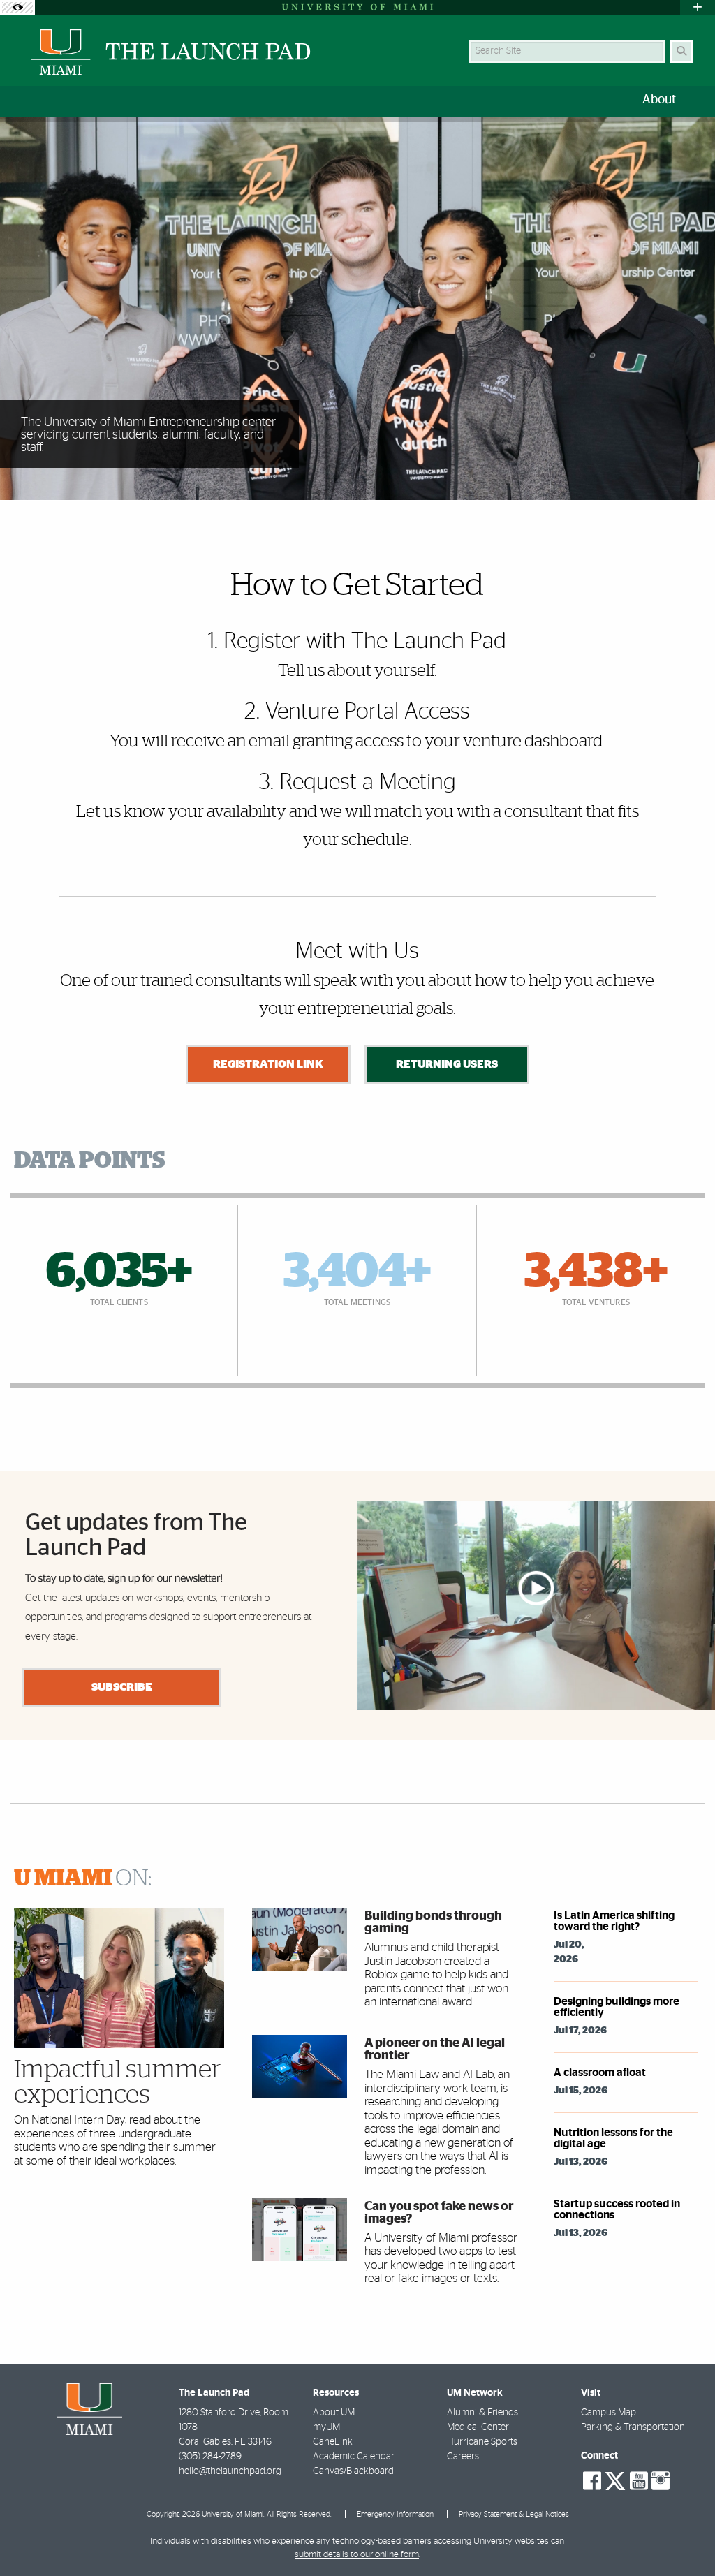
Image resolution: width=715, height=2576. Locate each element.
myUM (326, 2427)
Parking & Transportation (633, 2427)
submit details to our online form (357, 2555)
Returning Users (447, 1064)
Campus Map (609, 2413)
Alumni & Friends (482, 2413)
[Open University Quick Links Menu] (698, 7)
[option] (357, 309)
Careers (463, 2457)
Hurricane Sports (482, 2442)
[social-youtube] (639, 2481)
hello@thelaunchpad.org (230, 2471)
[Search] (681, 51)
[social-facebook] (592, 2481)
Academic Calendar (354, 2457)
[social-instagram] (661, 2481)
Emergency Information (395, 2514)
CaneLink (333, 2442)
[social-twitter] (615, 2480)
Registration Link (268, 1064)
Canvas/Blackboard (353, 2471)
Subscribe (122, 1687)
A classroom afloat (600, 2073)
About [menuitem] (659, 100)
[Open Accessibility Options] (17, 7)
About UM (334, 2413)
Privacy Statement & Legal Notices (514, 2514)
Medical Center (478, 2427)
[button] (684, 2537)
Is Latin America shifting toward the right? (614, 1921)
